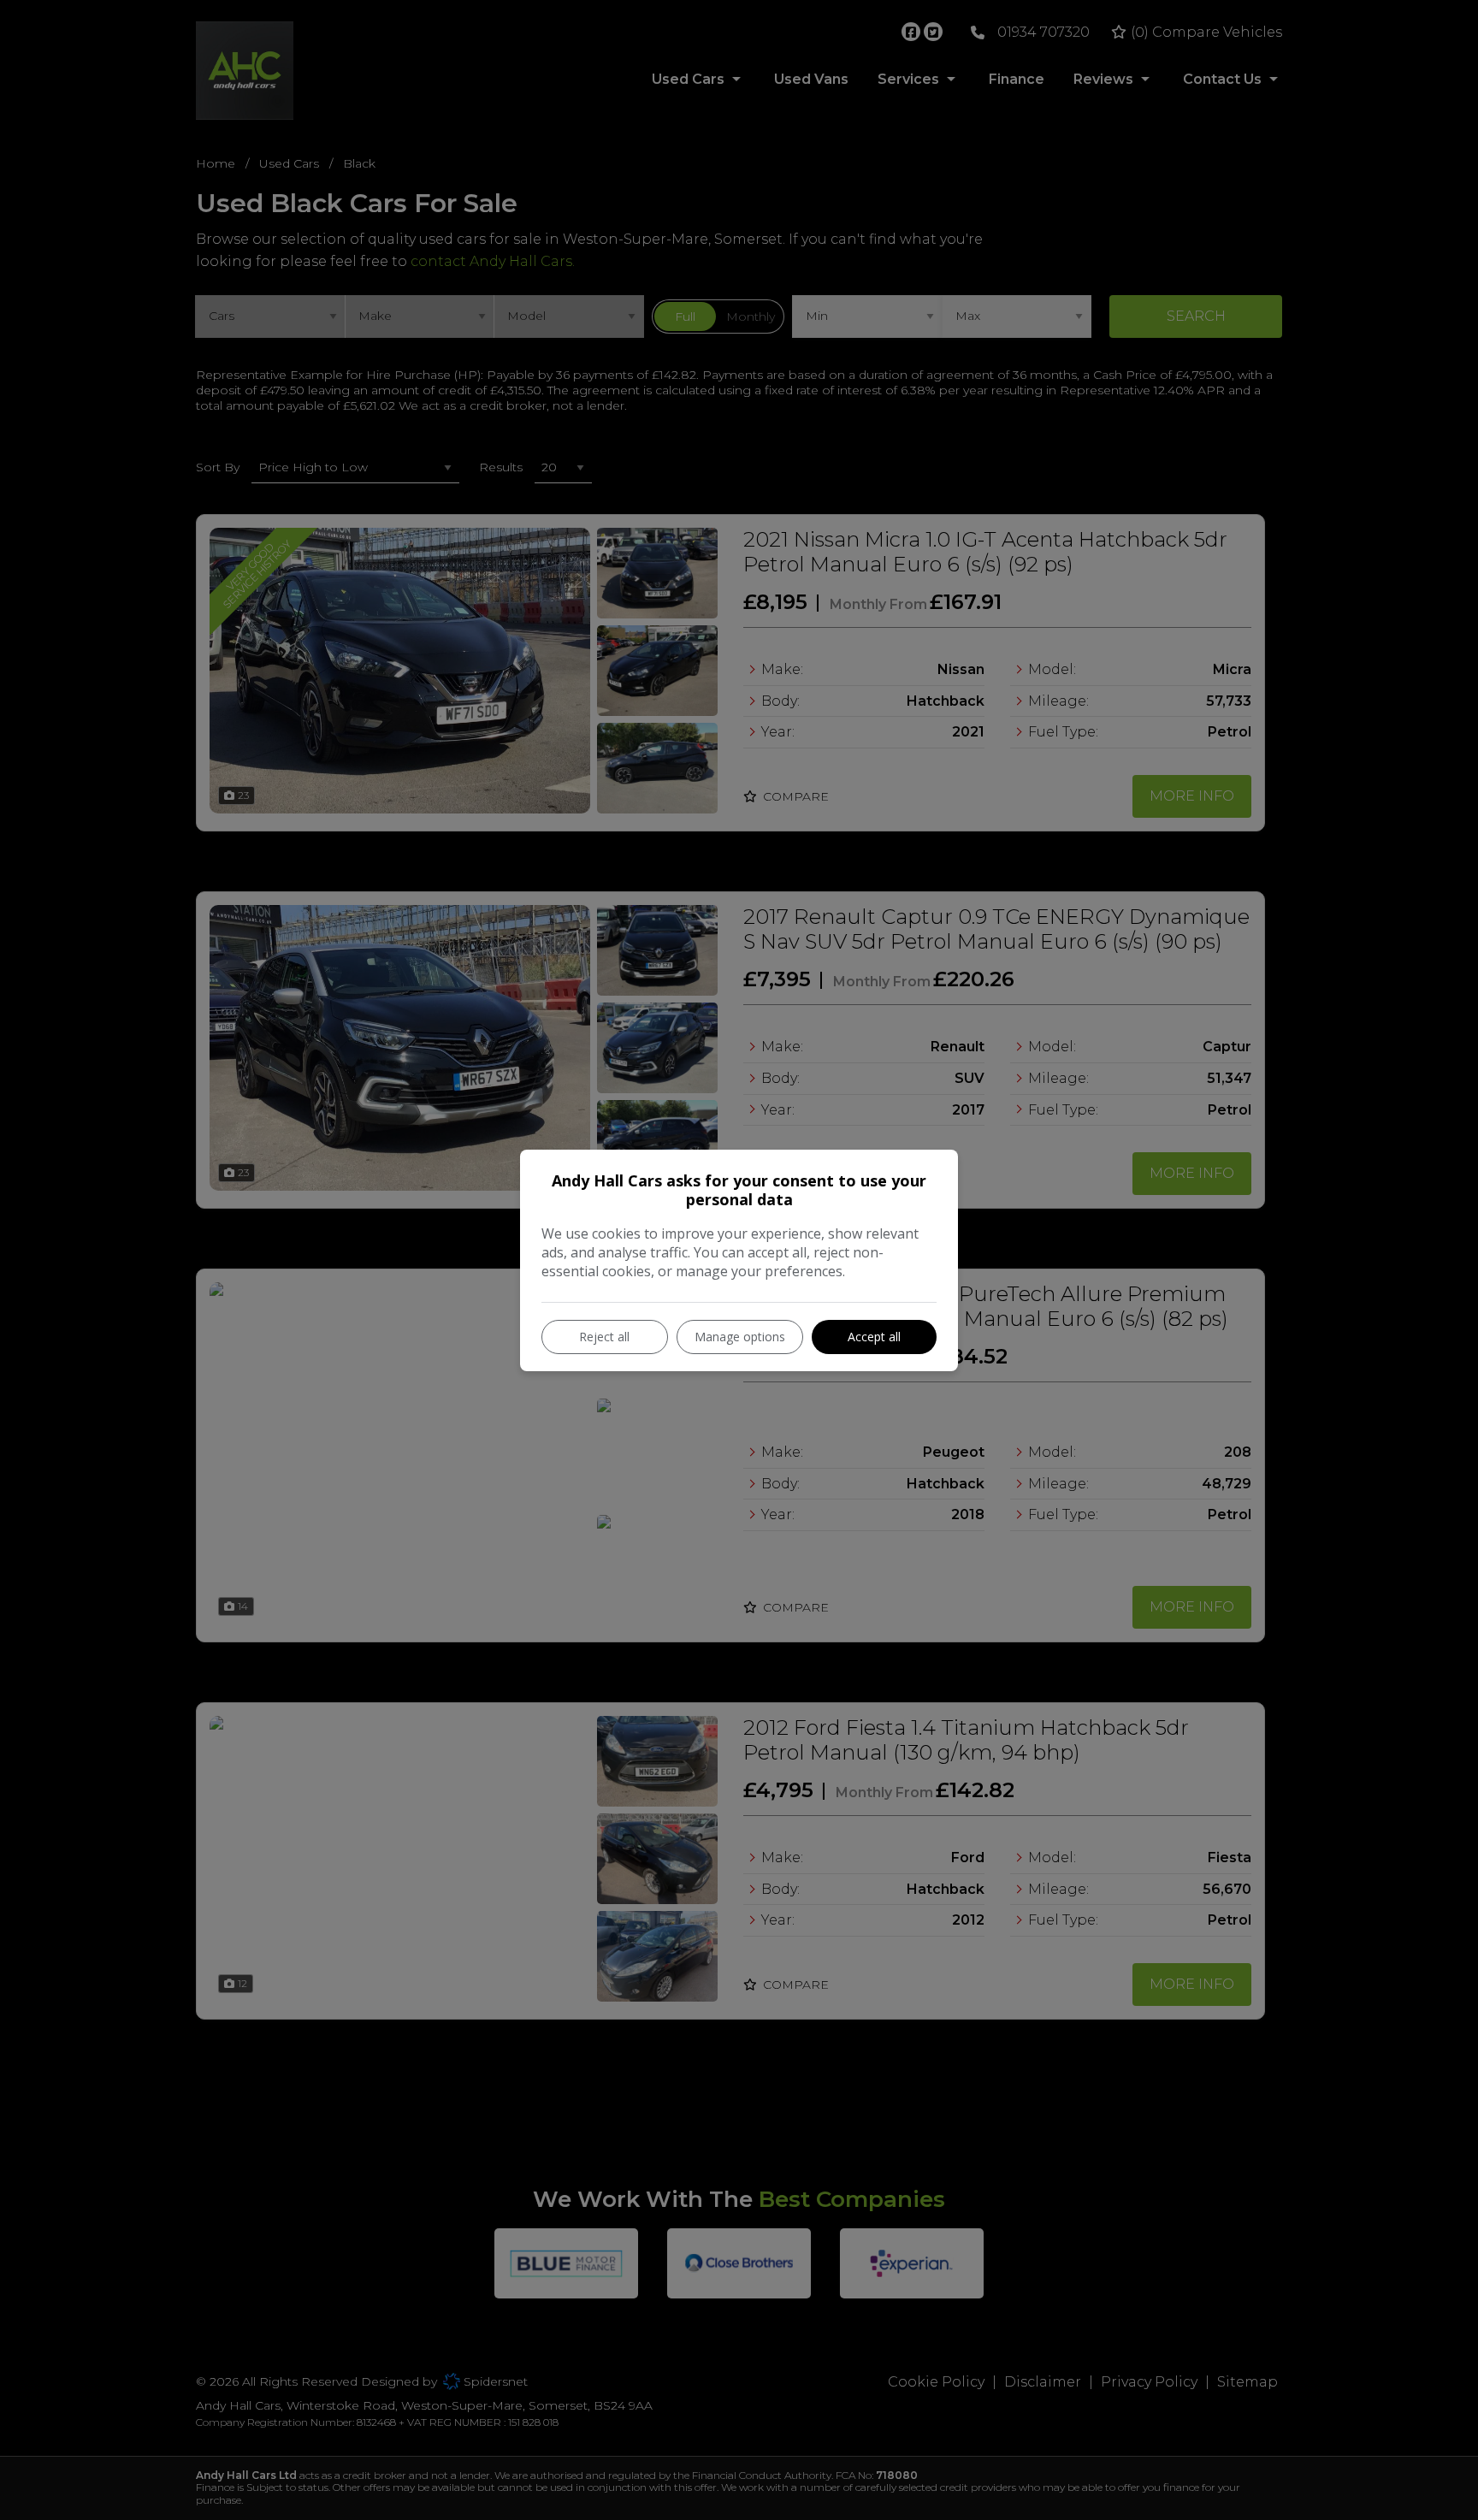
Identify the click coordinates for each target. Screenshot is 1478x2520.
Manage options (740, 1337)
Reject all (604, 1337)
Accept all (874, 1337)
